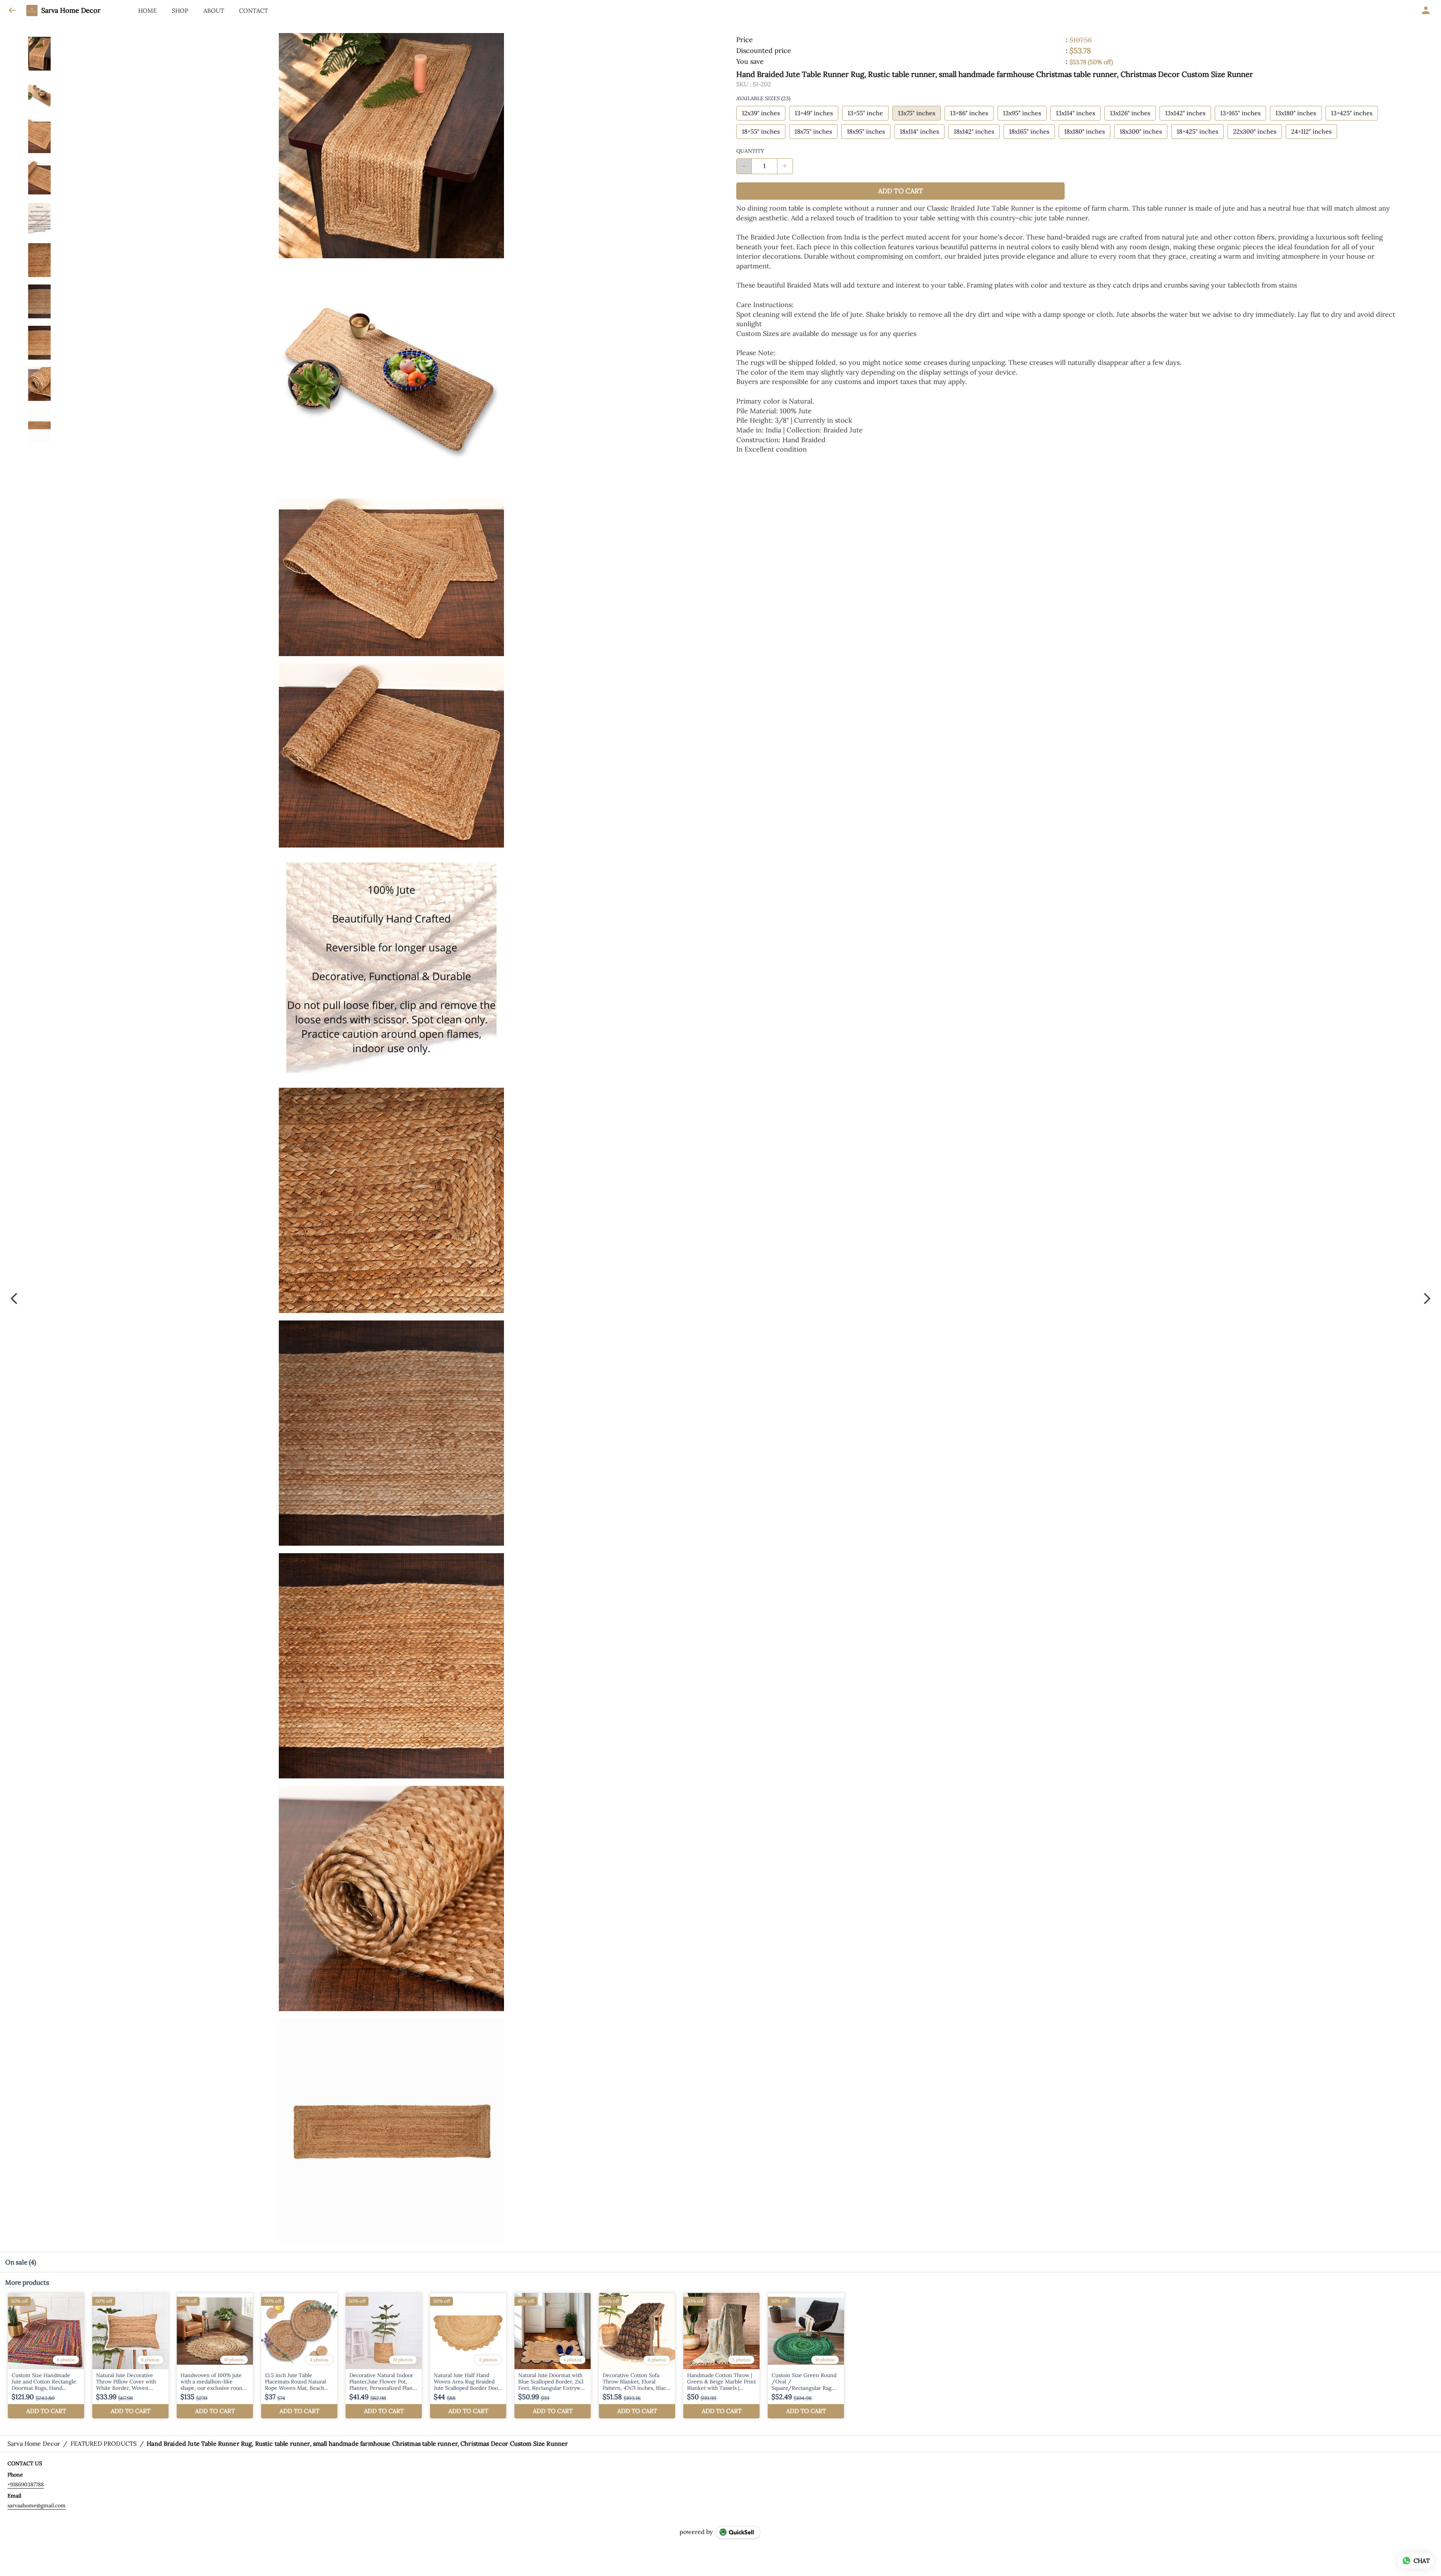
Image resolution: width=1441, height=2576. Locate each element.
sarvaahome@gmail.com (37, 2505)
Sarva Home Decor (71, 11)
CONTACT (253, 11)
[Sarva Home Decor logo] (32, 11)
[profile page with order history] (1426, 11)
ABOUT (214, 11)
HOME (147, 11)
